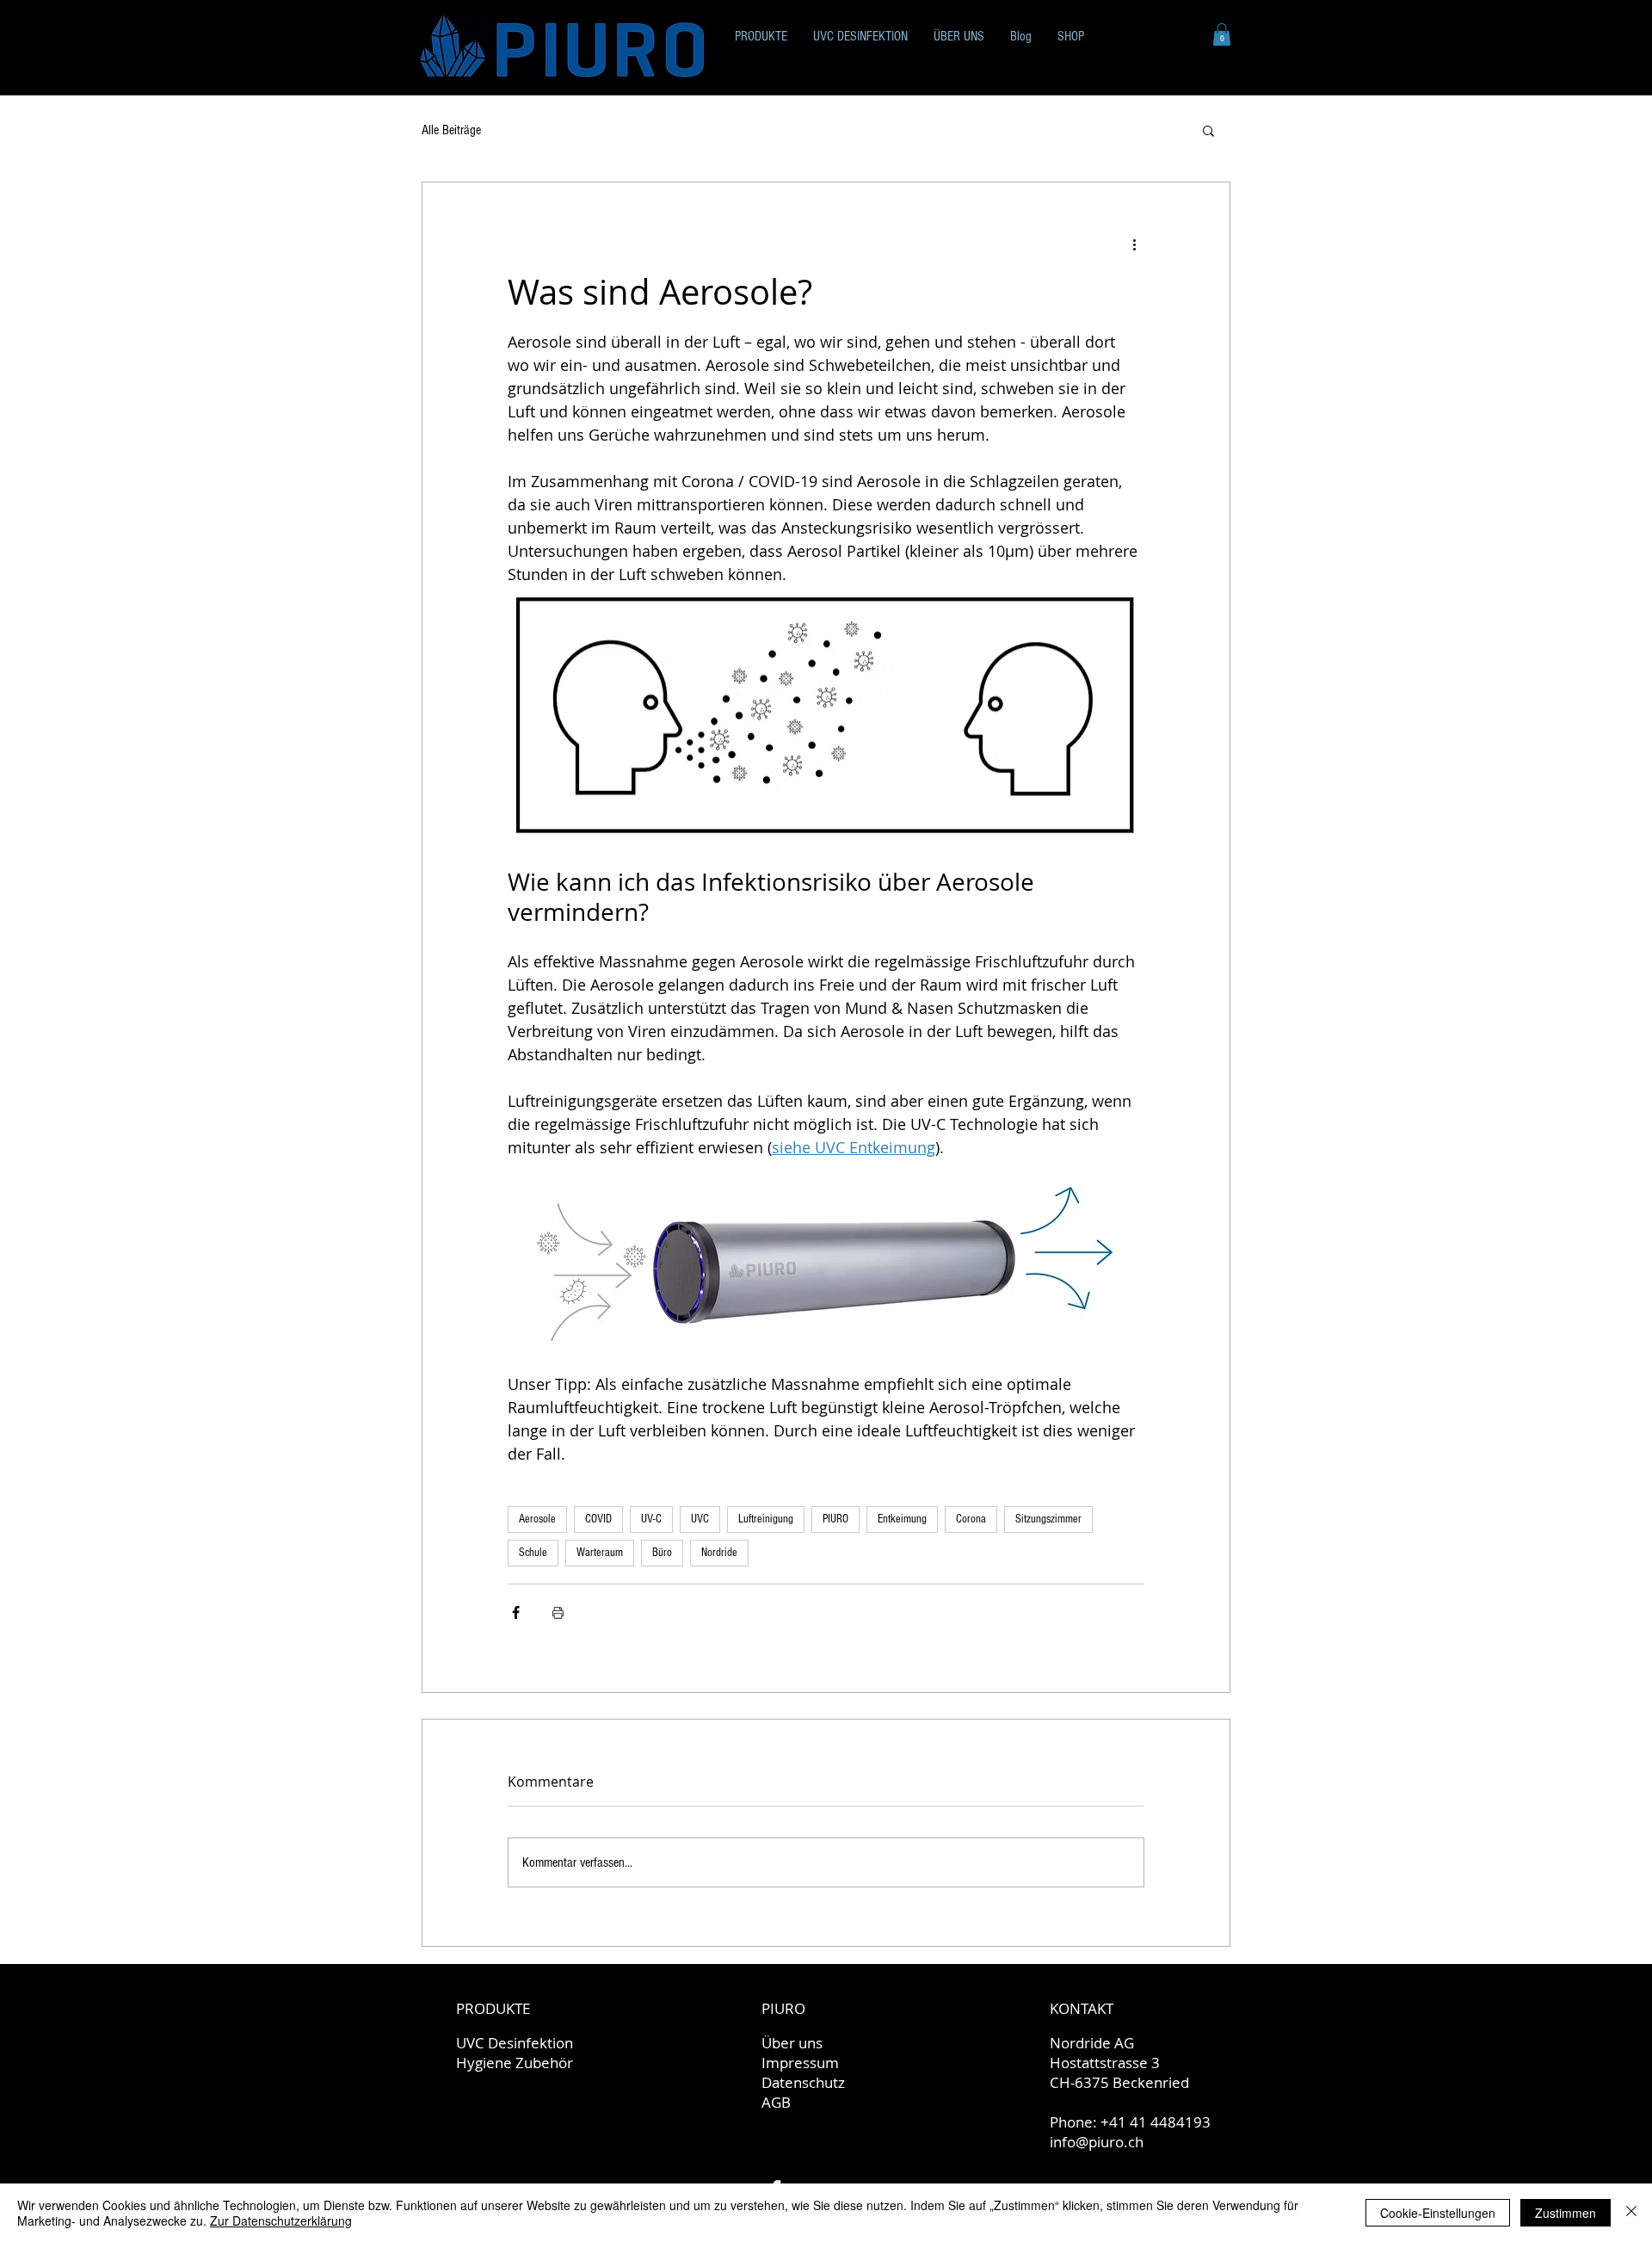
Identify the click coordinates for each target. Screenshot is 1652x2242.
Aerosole (537, 1519)
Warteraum (600, 1553)
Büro (662, 1553)
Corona (971, 1519)
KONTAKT (1082, 2008)
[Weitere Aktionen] (1134, 244)
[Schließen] (1631, 2213)
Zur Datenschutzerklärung (281, 2220)
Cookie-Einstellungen (1438, 2213)
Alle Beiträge (451, 130)
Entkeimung (902, 1519)
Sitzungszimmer (1048, 1519)
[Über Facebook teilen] (516, 1612)
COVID (598, 1519)
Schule (533, 1553)
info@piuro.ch (1097, 2142)
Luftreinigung (766, 1519)
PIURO (835, 1519)
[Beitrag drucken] (558, 1612)
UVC (700, 1519)
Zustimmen (1566, 2213)
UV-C (651, 1519)
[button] (1222, 34)
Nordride (719, 1553)
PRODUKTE (493, 2008)
